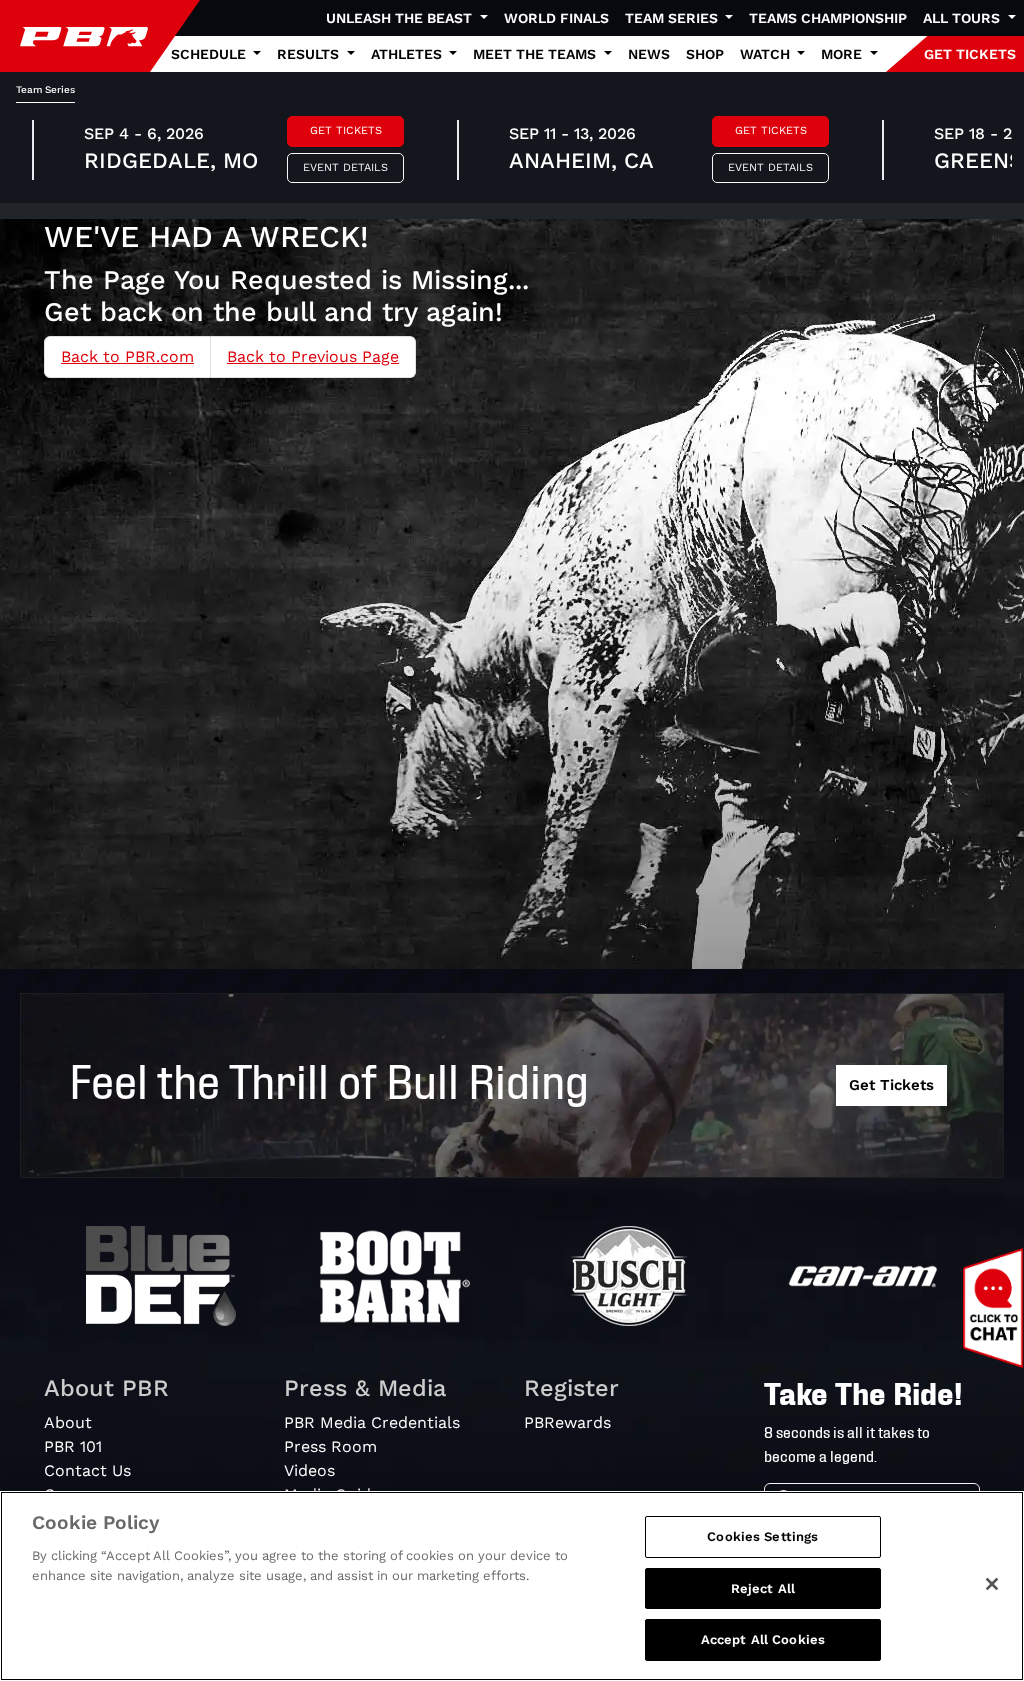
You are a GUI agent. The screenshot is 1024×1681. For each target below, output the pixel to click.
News (649, 54)
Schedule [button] (210, 54)
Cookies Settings (762, 1536)
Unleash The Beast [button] (401, 18)
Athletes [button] (408, 54)
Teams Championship (828, 18)
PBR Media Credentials (372, 1422)
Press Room (330, 1446)
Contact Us (87, 1470)
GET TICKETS (970, 54)
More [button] (843, 54)
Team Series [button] (673, 18)
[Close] (992, 1584)
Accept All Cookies (763, 1639)
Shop (705, 54)
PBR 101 (73, 1446)
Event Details (345, 167)
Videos (309, 1470)
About (68, 1422)
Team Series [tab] (45, 89)
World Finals (556, 18)
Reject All (763, 1588)
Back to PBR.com (127, 356)
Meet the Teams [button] (536, 54)
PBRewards (567, 1422)
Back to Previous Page (313, 356)
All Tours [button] (963, 18)
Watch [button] (767, 54)
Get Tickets (346, 130)
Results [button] (310, 54)
